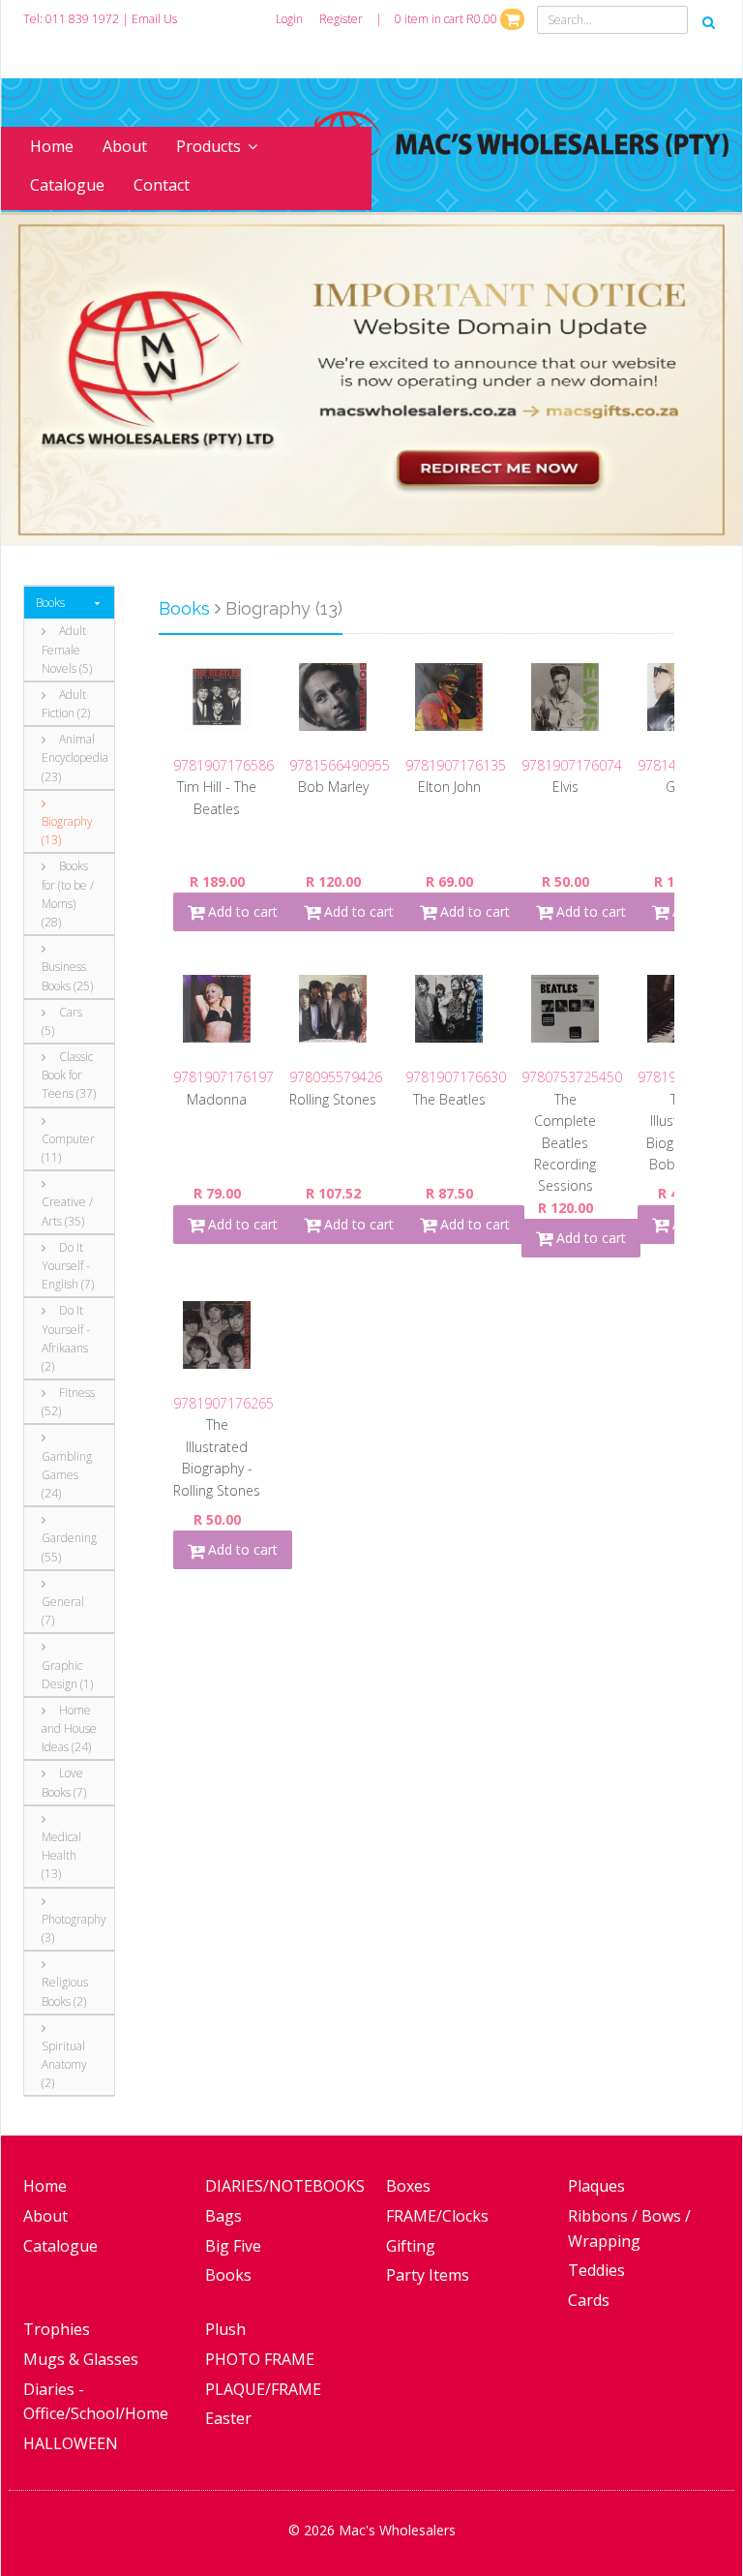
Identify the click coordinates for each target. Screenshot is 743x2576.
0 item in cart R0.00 (447, 19)
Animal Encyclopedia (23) (71, 758)
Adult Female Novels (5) (67, 649)
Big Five (233, 2246)
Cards (589, 2300)
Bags (223, 2216)
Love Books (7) (64, 1782)
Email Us (154, 19)
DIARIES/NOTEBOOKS (285, 2186)
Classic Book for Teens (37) (69, 1075)
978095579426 (336, 1077)
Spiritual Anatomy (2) (64, 2064)
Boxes (408, 2186)
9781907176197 (223, 1077)
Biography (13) (67, 831)
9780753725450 (572, 1077)
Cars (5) (62, 1021)
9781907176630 (456, 1077)
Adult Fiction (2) (66, 704)
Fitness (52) (68, 1402)
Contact (162, 185)
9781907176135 (456, 765)
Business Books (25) (67, 976)
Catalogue (67, 185)
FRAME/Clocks (437, 2216)
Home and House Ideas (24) (69, 1728)
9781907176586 (223, 765)
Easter (228, 2418)
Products (208, 146)
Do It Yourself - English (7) (68, 1266)
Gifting (411, 2246)
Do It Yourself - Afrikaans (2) (66, 1338)
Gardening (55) (69, 1547)
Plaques (596, 2186)
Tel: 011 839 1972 (71, 19)
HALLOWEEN (71, 2443)
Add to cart (241, 911)
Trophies (57, 2329)
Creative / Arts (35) (67, 1211)
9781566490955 (340, 765)
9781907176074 (572, 765)
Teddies (596, 2270)
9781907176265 (223, 1403)
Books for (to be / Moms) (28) (68, 894)
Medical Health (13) (61, 1855)
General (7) (63, 1611)
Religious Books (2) (65, 1991)
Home (52, 146)
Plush (225, 2329)
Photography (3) (71, 1928)
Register (341, 19)
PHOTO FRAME (260, 2359)
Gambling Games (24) (67, 1475)
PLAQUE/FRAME (263, 2389)
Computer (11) (68, 1148)
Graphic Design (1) (67, 1675)
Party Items (428, 2275)
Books (50, 603)
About (125, 146)
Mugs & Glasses (81, 2359)
